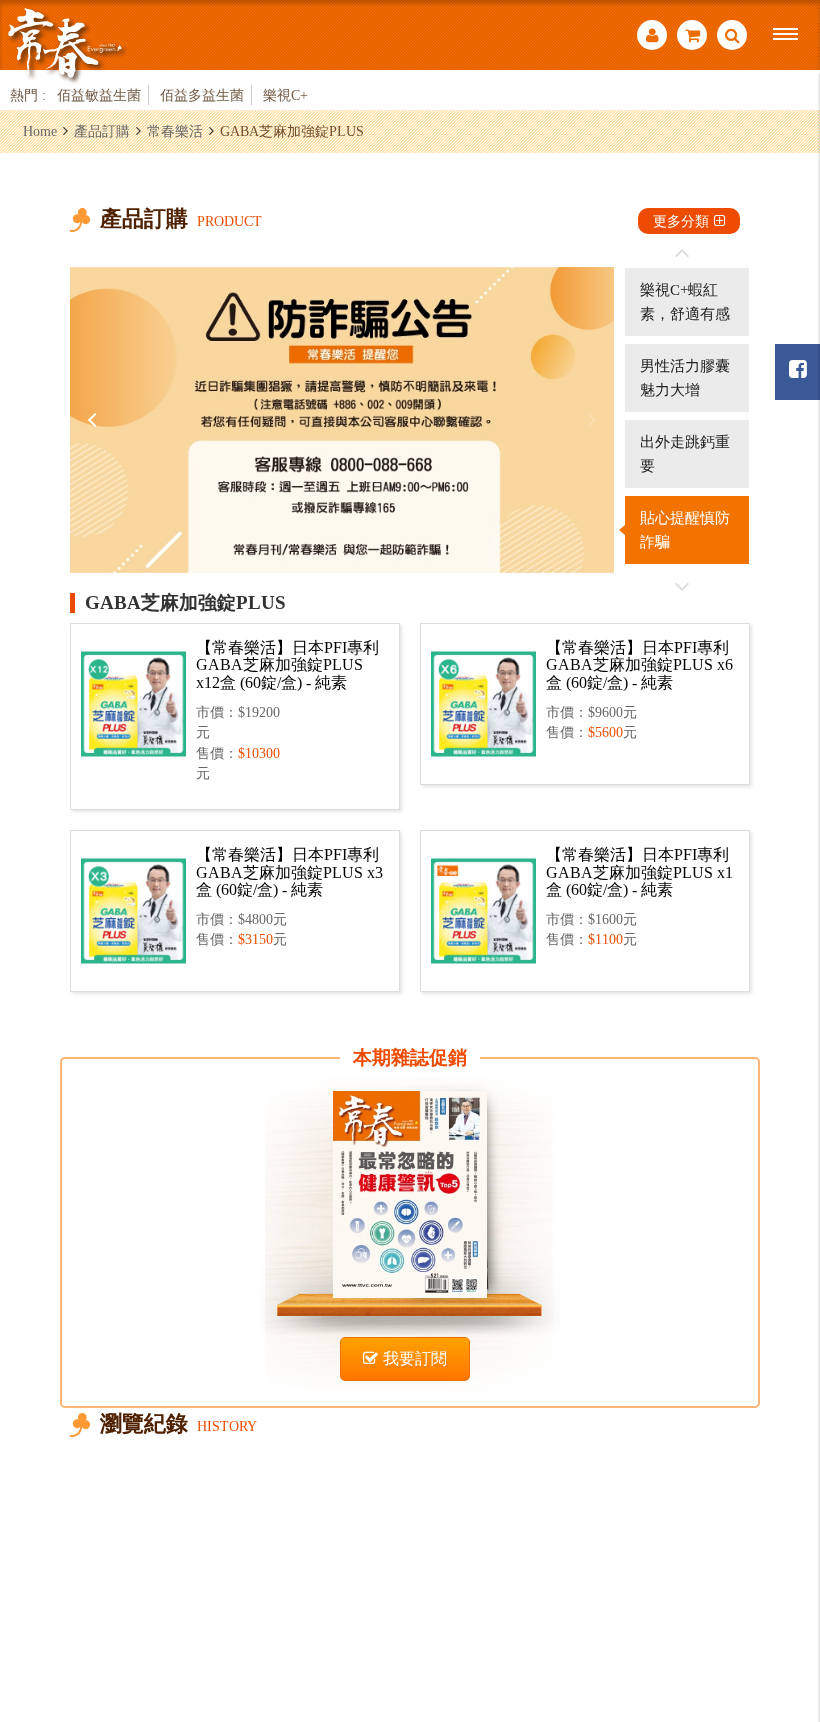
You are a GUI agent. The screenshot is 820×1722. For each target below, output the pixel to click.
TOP (780, 1597)
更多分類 (681, 221)
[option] (342, 420)
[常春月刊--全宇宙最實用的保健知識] (65, 43)
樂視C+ (285, 95)
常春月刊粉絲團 (797, 372)
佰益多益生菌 (202, 95)
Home (40, 131)
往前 (682, 254)
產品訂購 (102, 131)
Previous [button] (95, 420)
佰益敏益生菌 (99, 95)
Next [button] (589, 420)
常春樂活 (175, 131)
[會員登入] (652, 37)
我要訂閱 (415, 1358)
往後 (682, 586)
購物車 (692, 37)
